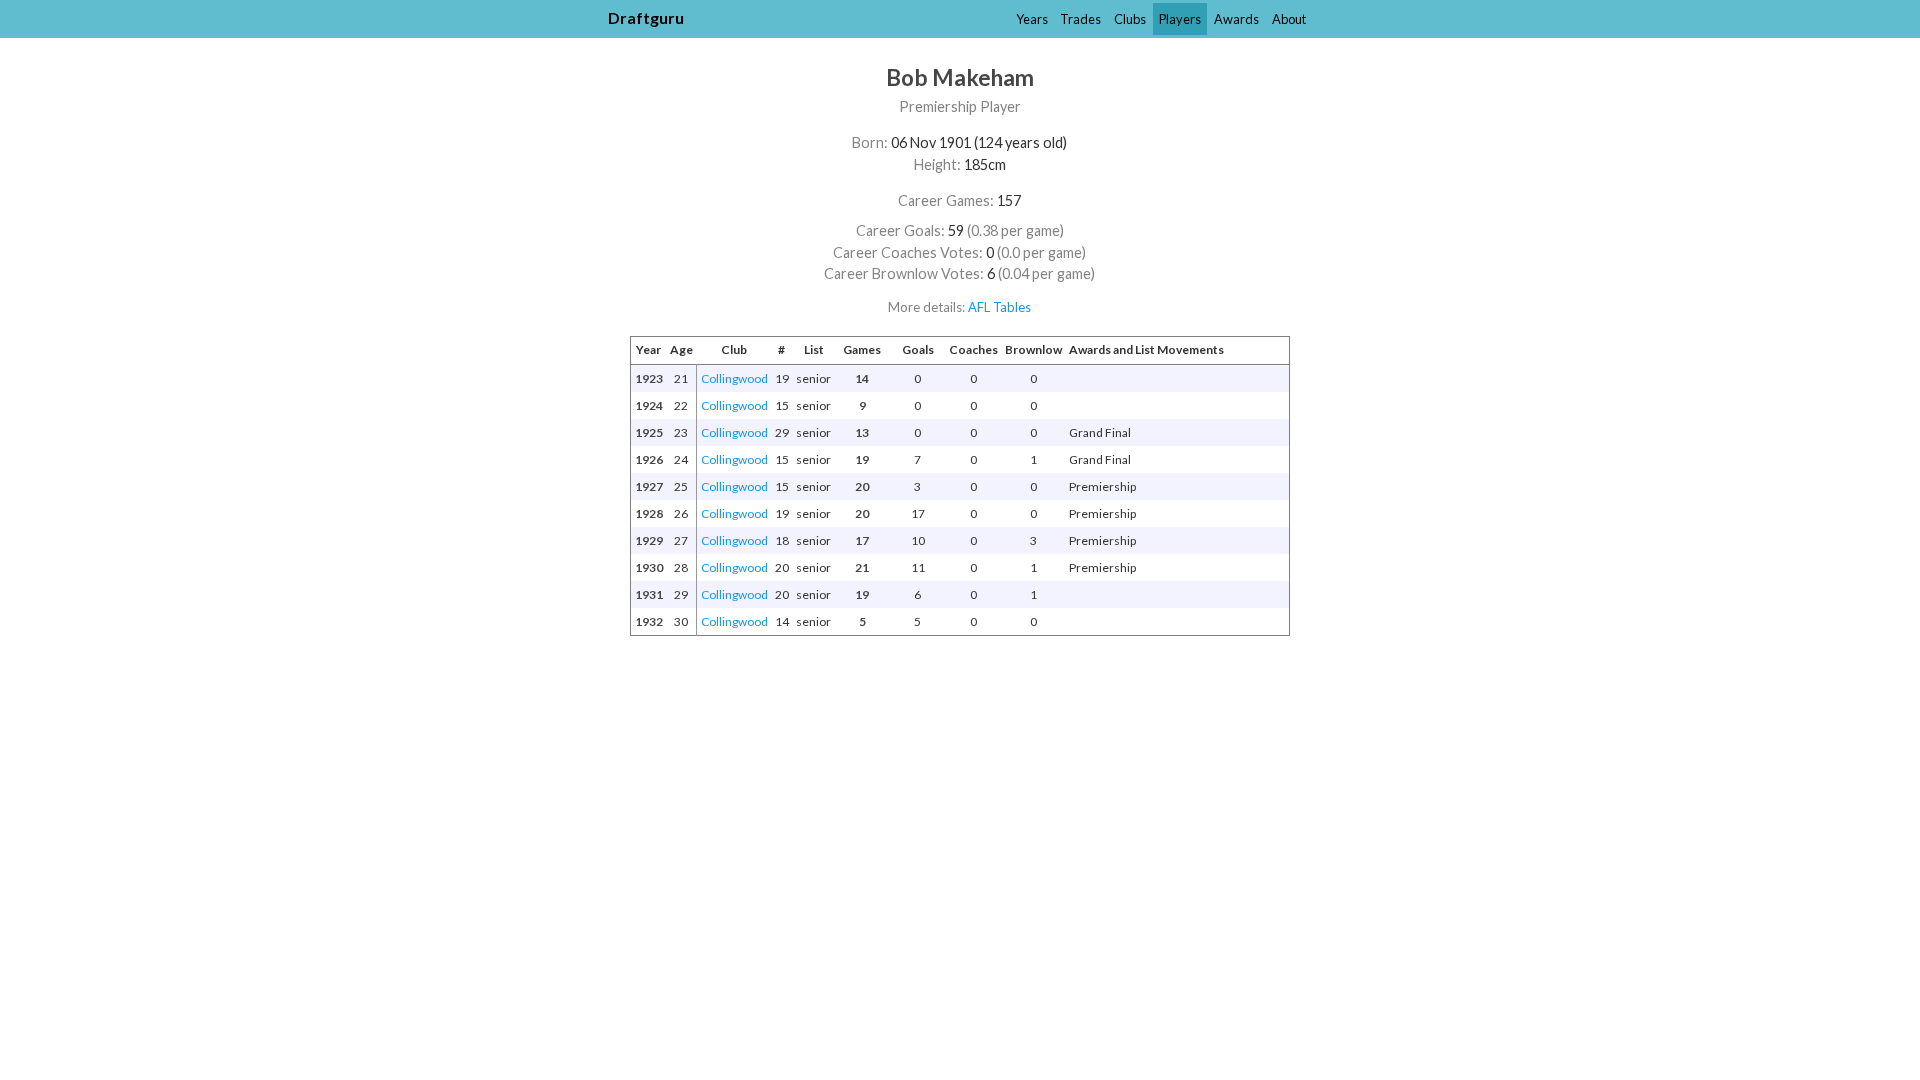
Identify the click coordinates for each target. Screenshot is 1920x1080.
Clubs (1130, 19)
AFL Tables (999, 307)
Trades (1080, 19)
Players (1180, 19)
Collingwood (734, 378)
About (1289, 19)
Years (1032, 19)
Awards (1236, 19)
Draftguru (646, 17)
